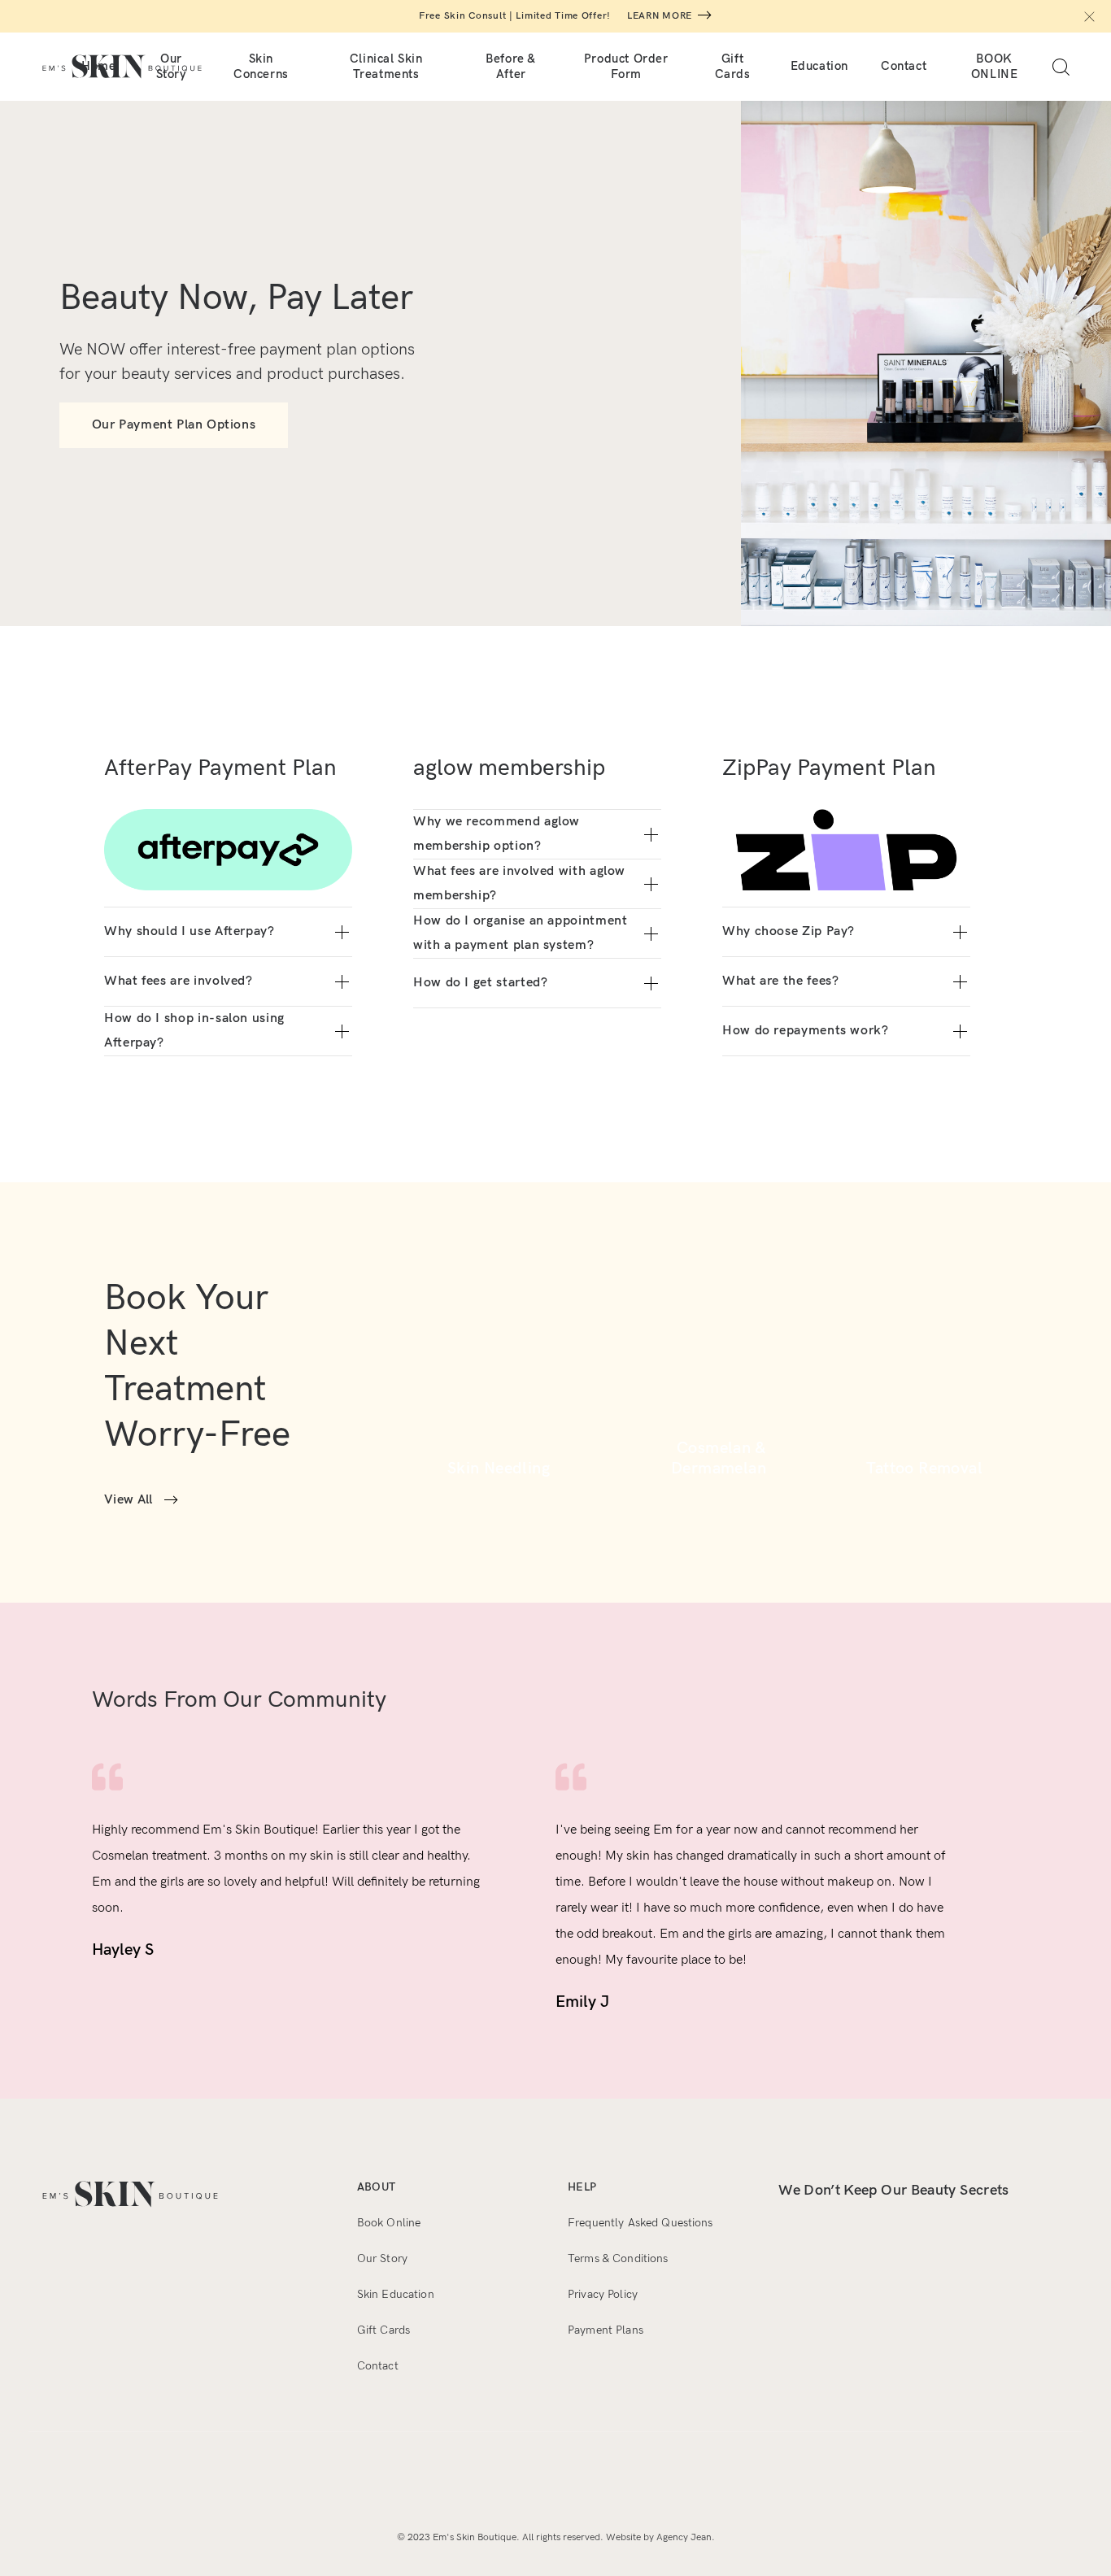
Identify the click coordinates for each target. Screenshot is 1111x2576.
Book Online (389, 2223)
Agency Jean (684, 2537)
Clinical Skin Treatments (386, 66)
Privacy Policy (603, 2294)
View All (129, 1500)
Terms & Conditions (618, 2258)
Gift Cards (733, 66)
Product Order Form (626, 66)
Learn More (660, 16)
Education (819, 66)
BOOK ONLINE (995, 66)
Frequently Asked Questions (640, 2223)
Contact (904, 66)
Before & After (511, 66)
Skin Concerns (261, 66)
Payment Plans (606, 2330)
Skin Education (396, 2294)
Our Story (382, 2258)
